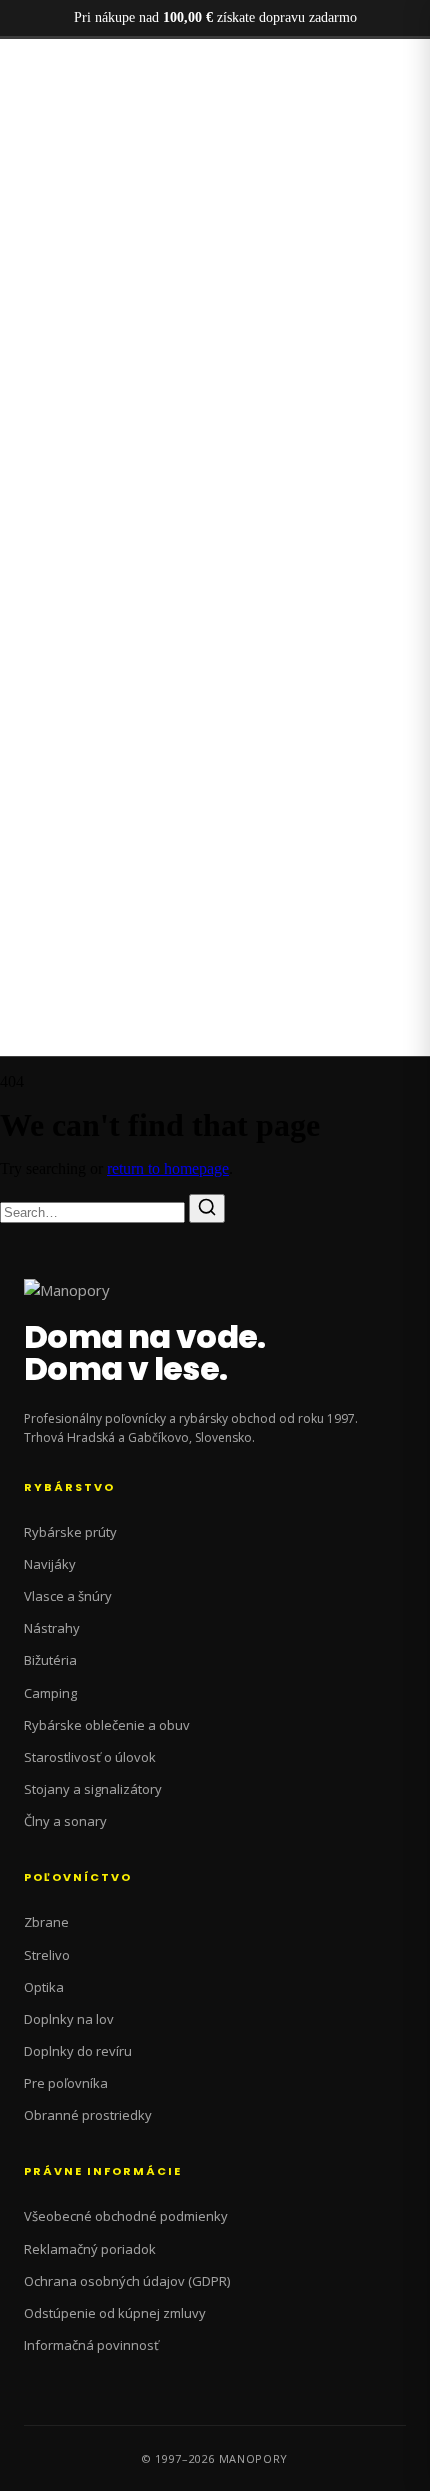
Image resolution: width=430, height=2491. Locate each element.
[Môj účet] (13, 183)
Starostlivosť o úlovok (90, 1757)
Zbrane (46, 1922)
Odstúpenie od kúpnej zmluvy (115, 2313)
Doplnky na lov (69, 2019)
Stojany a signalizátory (93, 1789)
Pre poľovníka (66, 2083)
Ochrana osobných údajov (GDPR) (127, 2281)
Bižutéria (50, 1660)
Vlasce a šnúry (68, 1596)
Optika (44, 1987)
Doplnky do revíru (78, 2051)
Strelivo (47, 1955)
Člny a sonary (65, 1821)
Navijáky (50, 1564)
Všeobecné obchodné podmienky (126, 2216)
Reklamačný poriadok (90, 2249)
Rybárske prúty (70, 1532)
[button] (215, 99)
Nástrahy (52, 1628)
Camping (50, 1693)
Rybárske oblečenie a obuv (107, 1725)
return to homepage (168, 1168)
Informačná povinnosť (91, 2345)
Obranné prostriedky (88, 2115)
